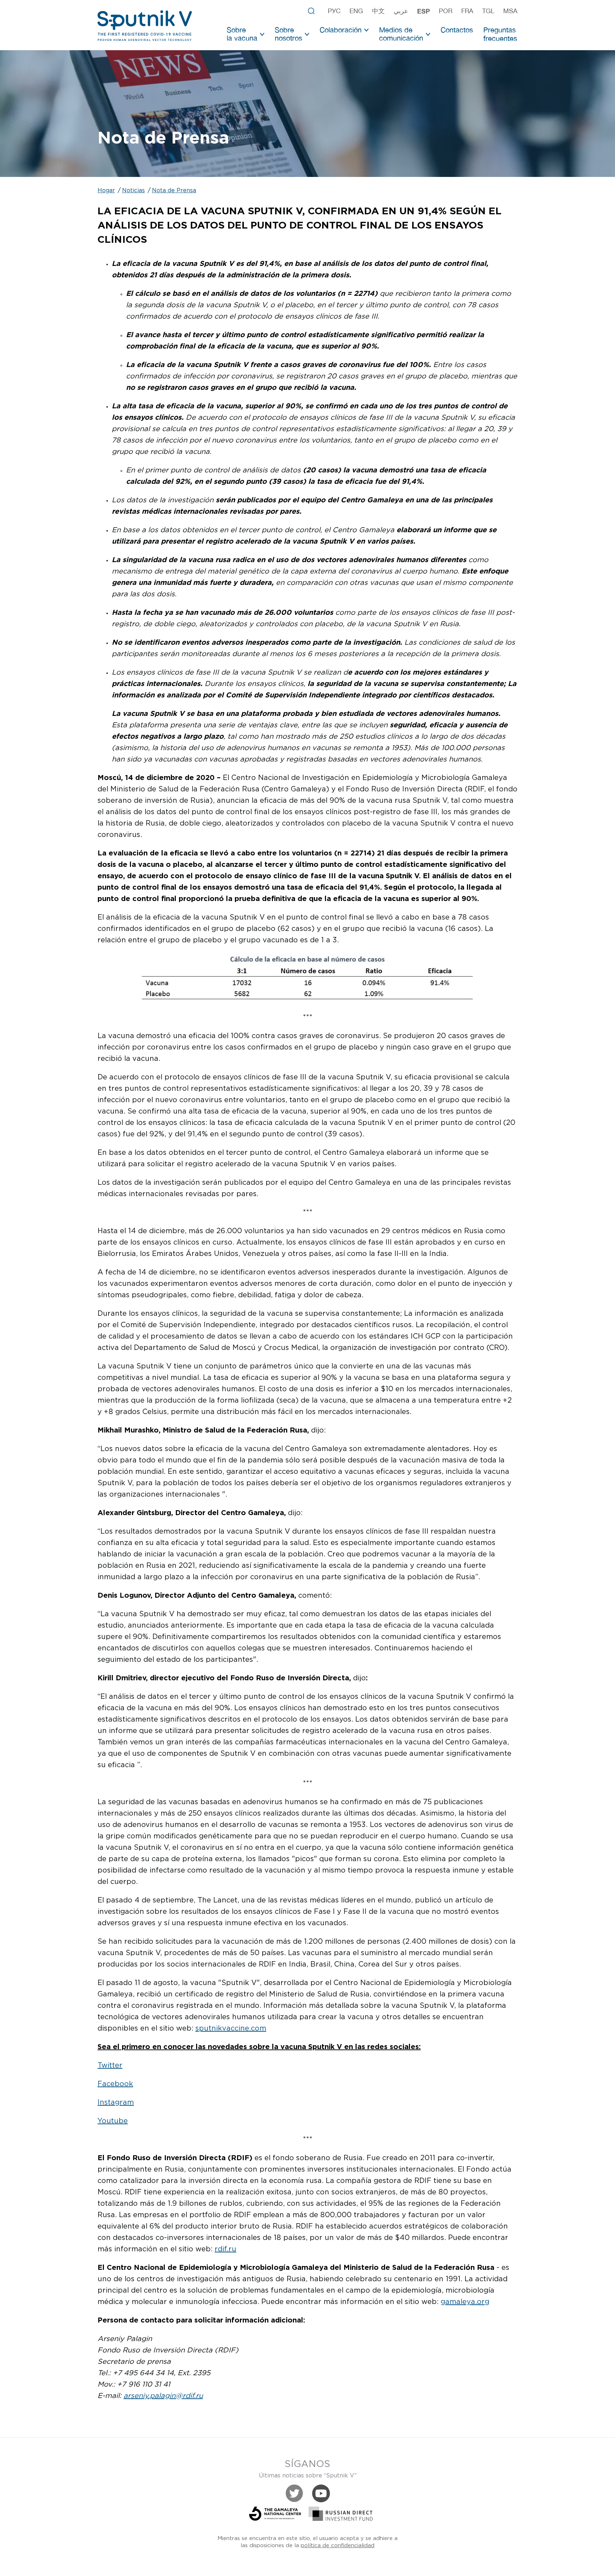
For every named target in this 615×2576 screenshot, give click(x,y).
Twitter (110, 2065)
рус (334, 11)
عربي (401, 11)
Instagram (116, 2103)
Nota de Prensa (174, 191)
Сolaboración (341, 30)
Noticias (133, 191)
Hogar (106, 191)
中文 (378, 11)
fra (467, 11)
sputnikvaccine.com (231, 2028)
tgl (488, 11)
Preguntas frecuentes (500, 34)
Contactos (457, 30)
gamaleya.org (465, 2302)
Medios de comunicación (401, 34)
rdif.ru (225, 2249)
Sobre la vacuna (242, 34)
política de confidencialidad (338, 2546)
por (446, 11)
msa (510, 11)
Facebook (115, 2084)
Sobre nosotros (288, 34)
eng (356, 11)
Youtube (113, 2121)
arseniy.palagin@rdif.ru (163, 2396)
